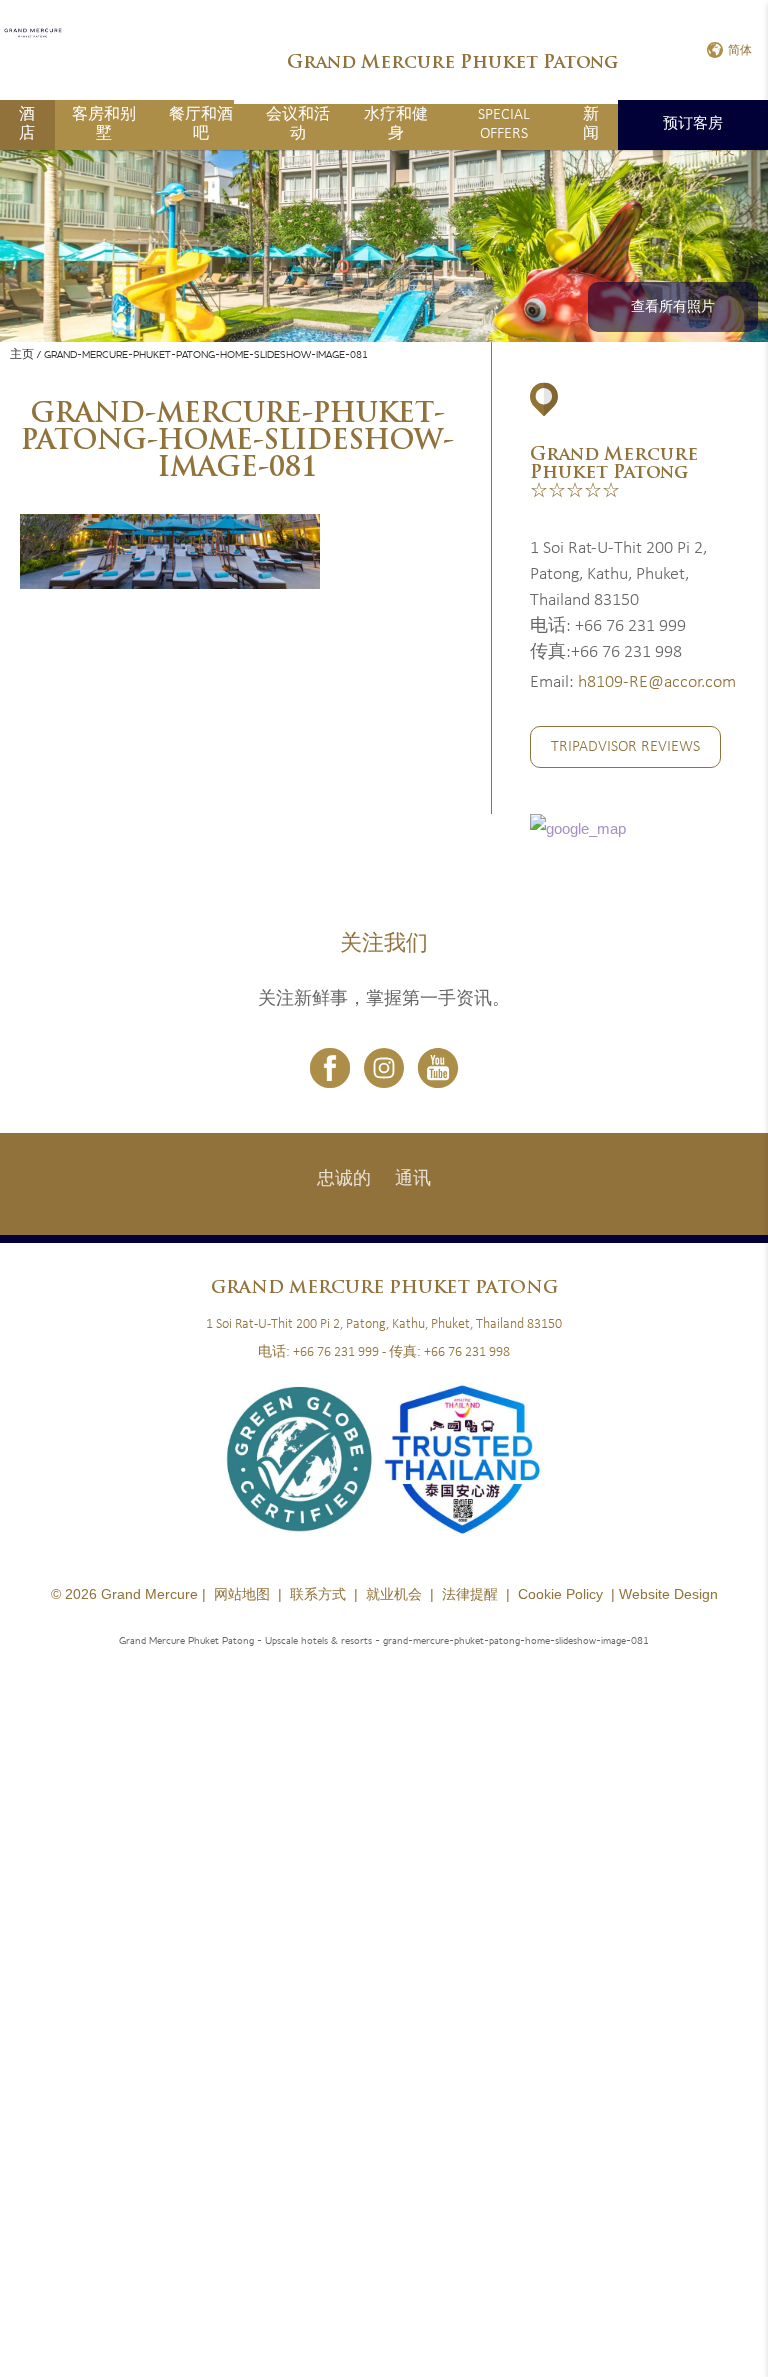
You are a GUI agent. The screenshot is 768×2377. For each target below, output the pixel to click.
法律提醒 (470, 1594)
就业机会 (394, 1594)
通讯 (413, 1179)
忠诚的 (344, 1179)
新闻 (591, 124)
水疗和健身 (396, 124)
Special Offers (504, 124)
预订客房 (693, 124)
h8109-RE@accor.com (657, 682)
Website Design (668, 1594)
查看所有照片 (673, 307)
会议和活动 (298, 124)
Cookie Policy (560, 1594)
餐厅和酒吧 (201, 124)
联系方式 (318, 1594)
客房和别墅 (104, 124)
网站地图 (242, 1594)
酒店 (27, 124)
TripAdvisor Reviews (625, 747)
